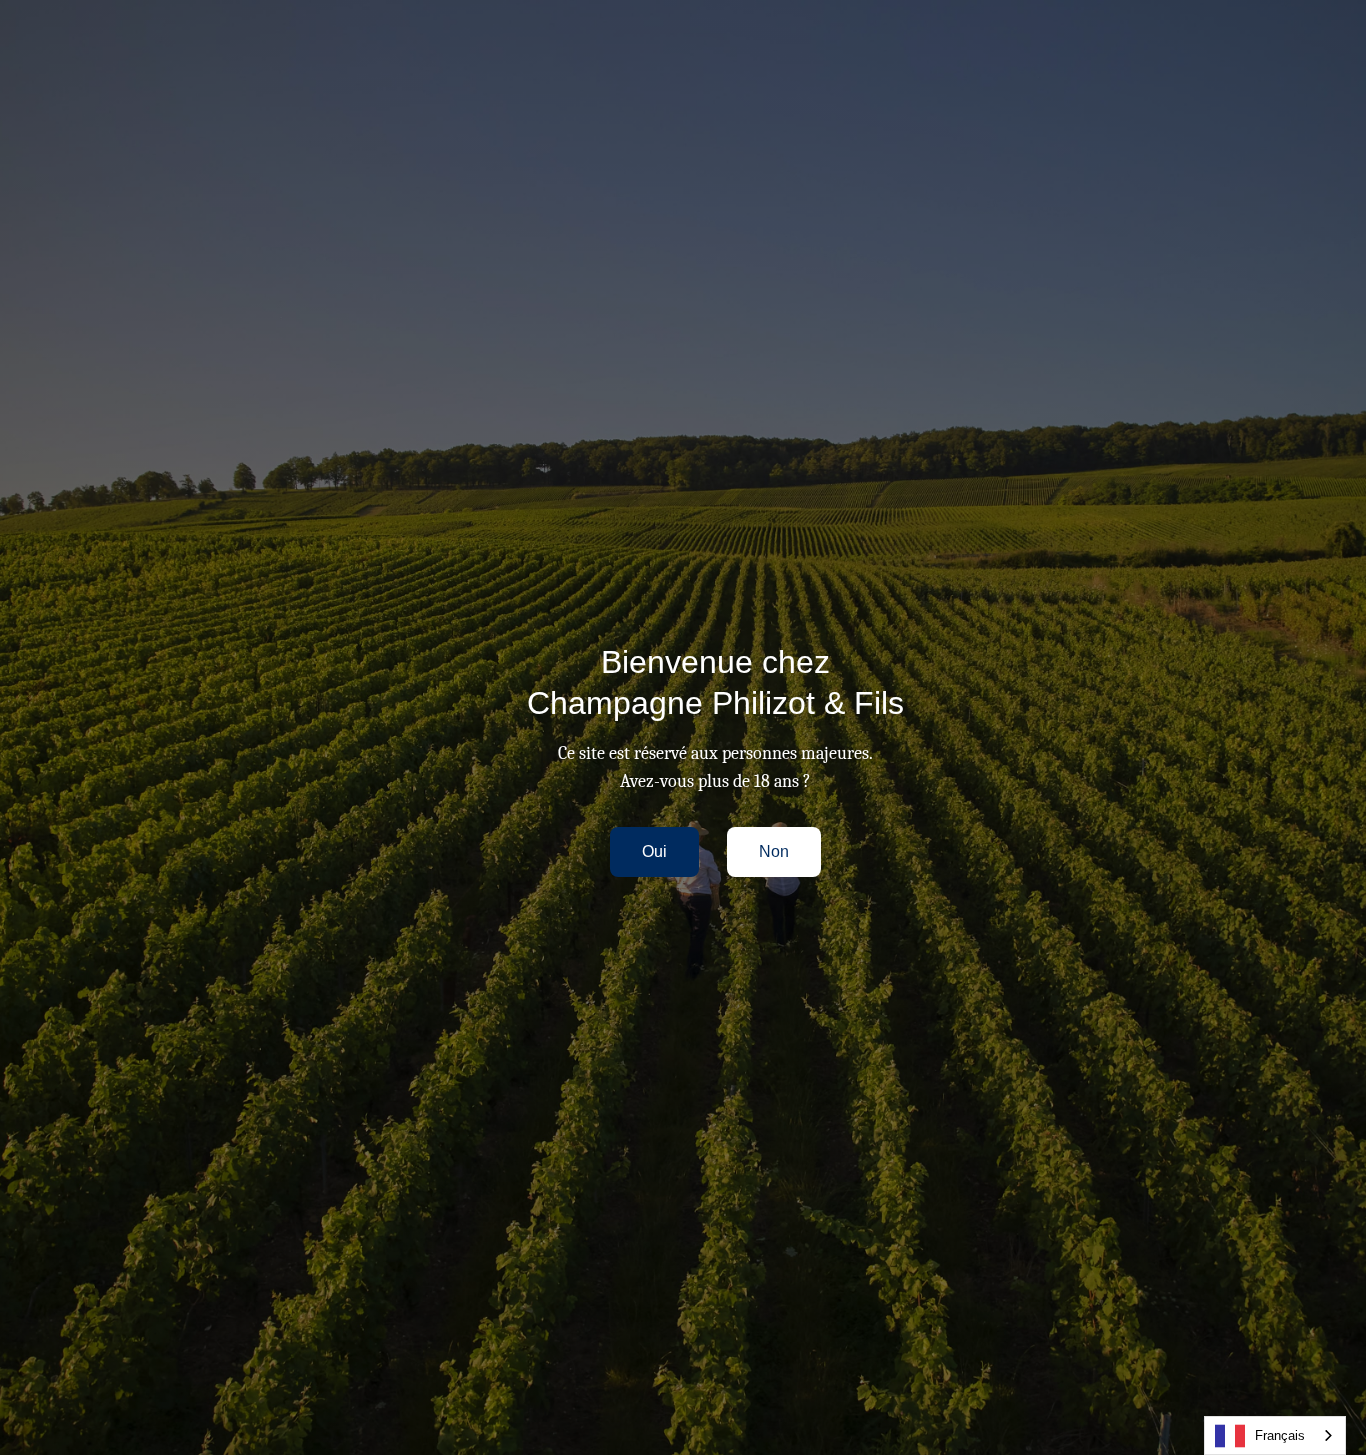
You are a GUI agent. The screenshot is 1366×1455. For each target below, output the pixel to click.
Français (1280, 1435)
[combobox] (1275, 1435)
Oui (654, 851)
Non (774, 851)
